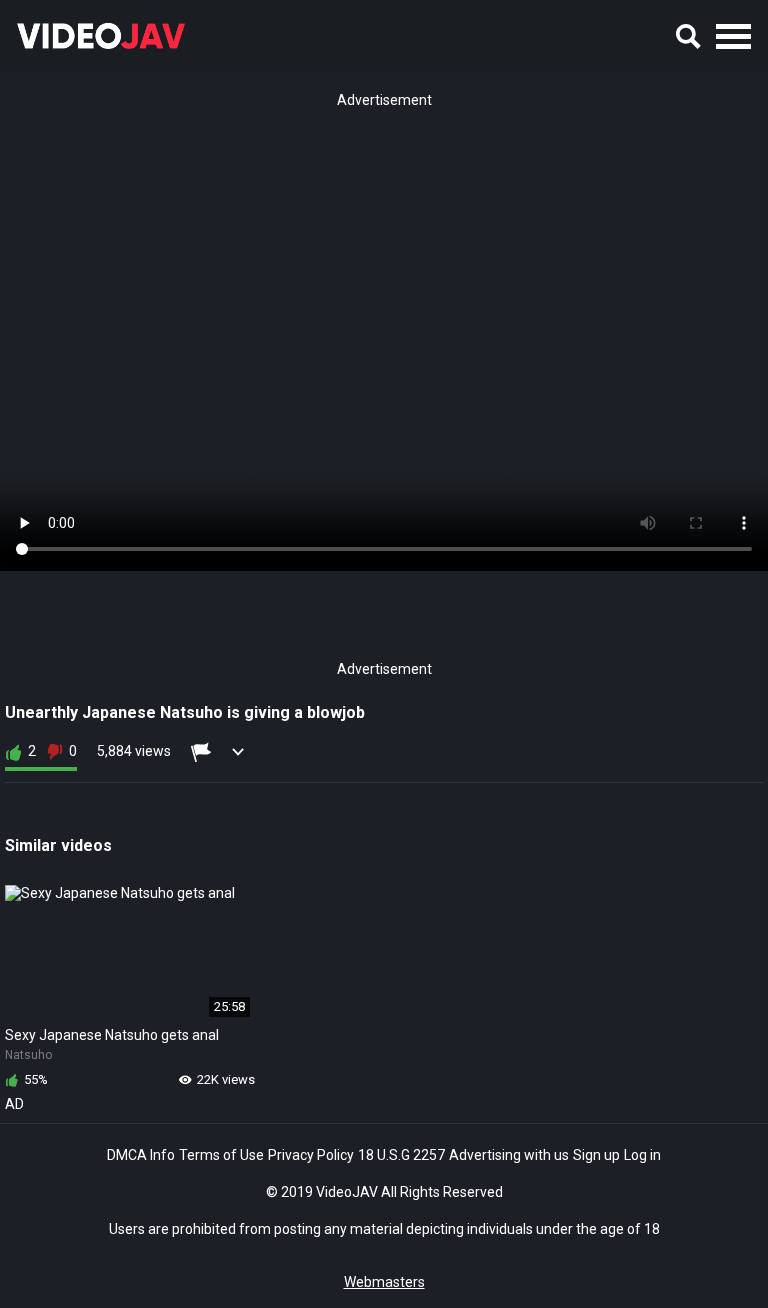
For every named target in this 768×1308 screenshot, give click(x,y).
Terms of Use (221, 1155)
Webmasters (384, 1282)
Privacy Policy (311, 1155)
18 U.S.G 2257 (401, 1155)
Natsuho (28, 1055)
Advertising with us (509, 1155)
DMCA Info (141, 1155)
